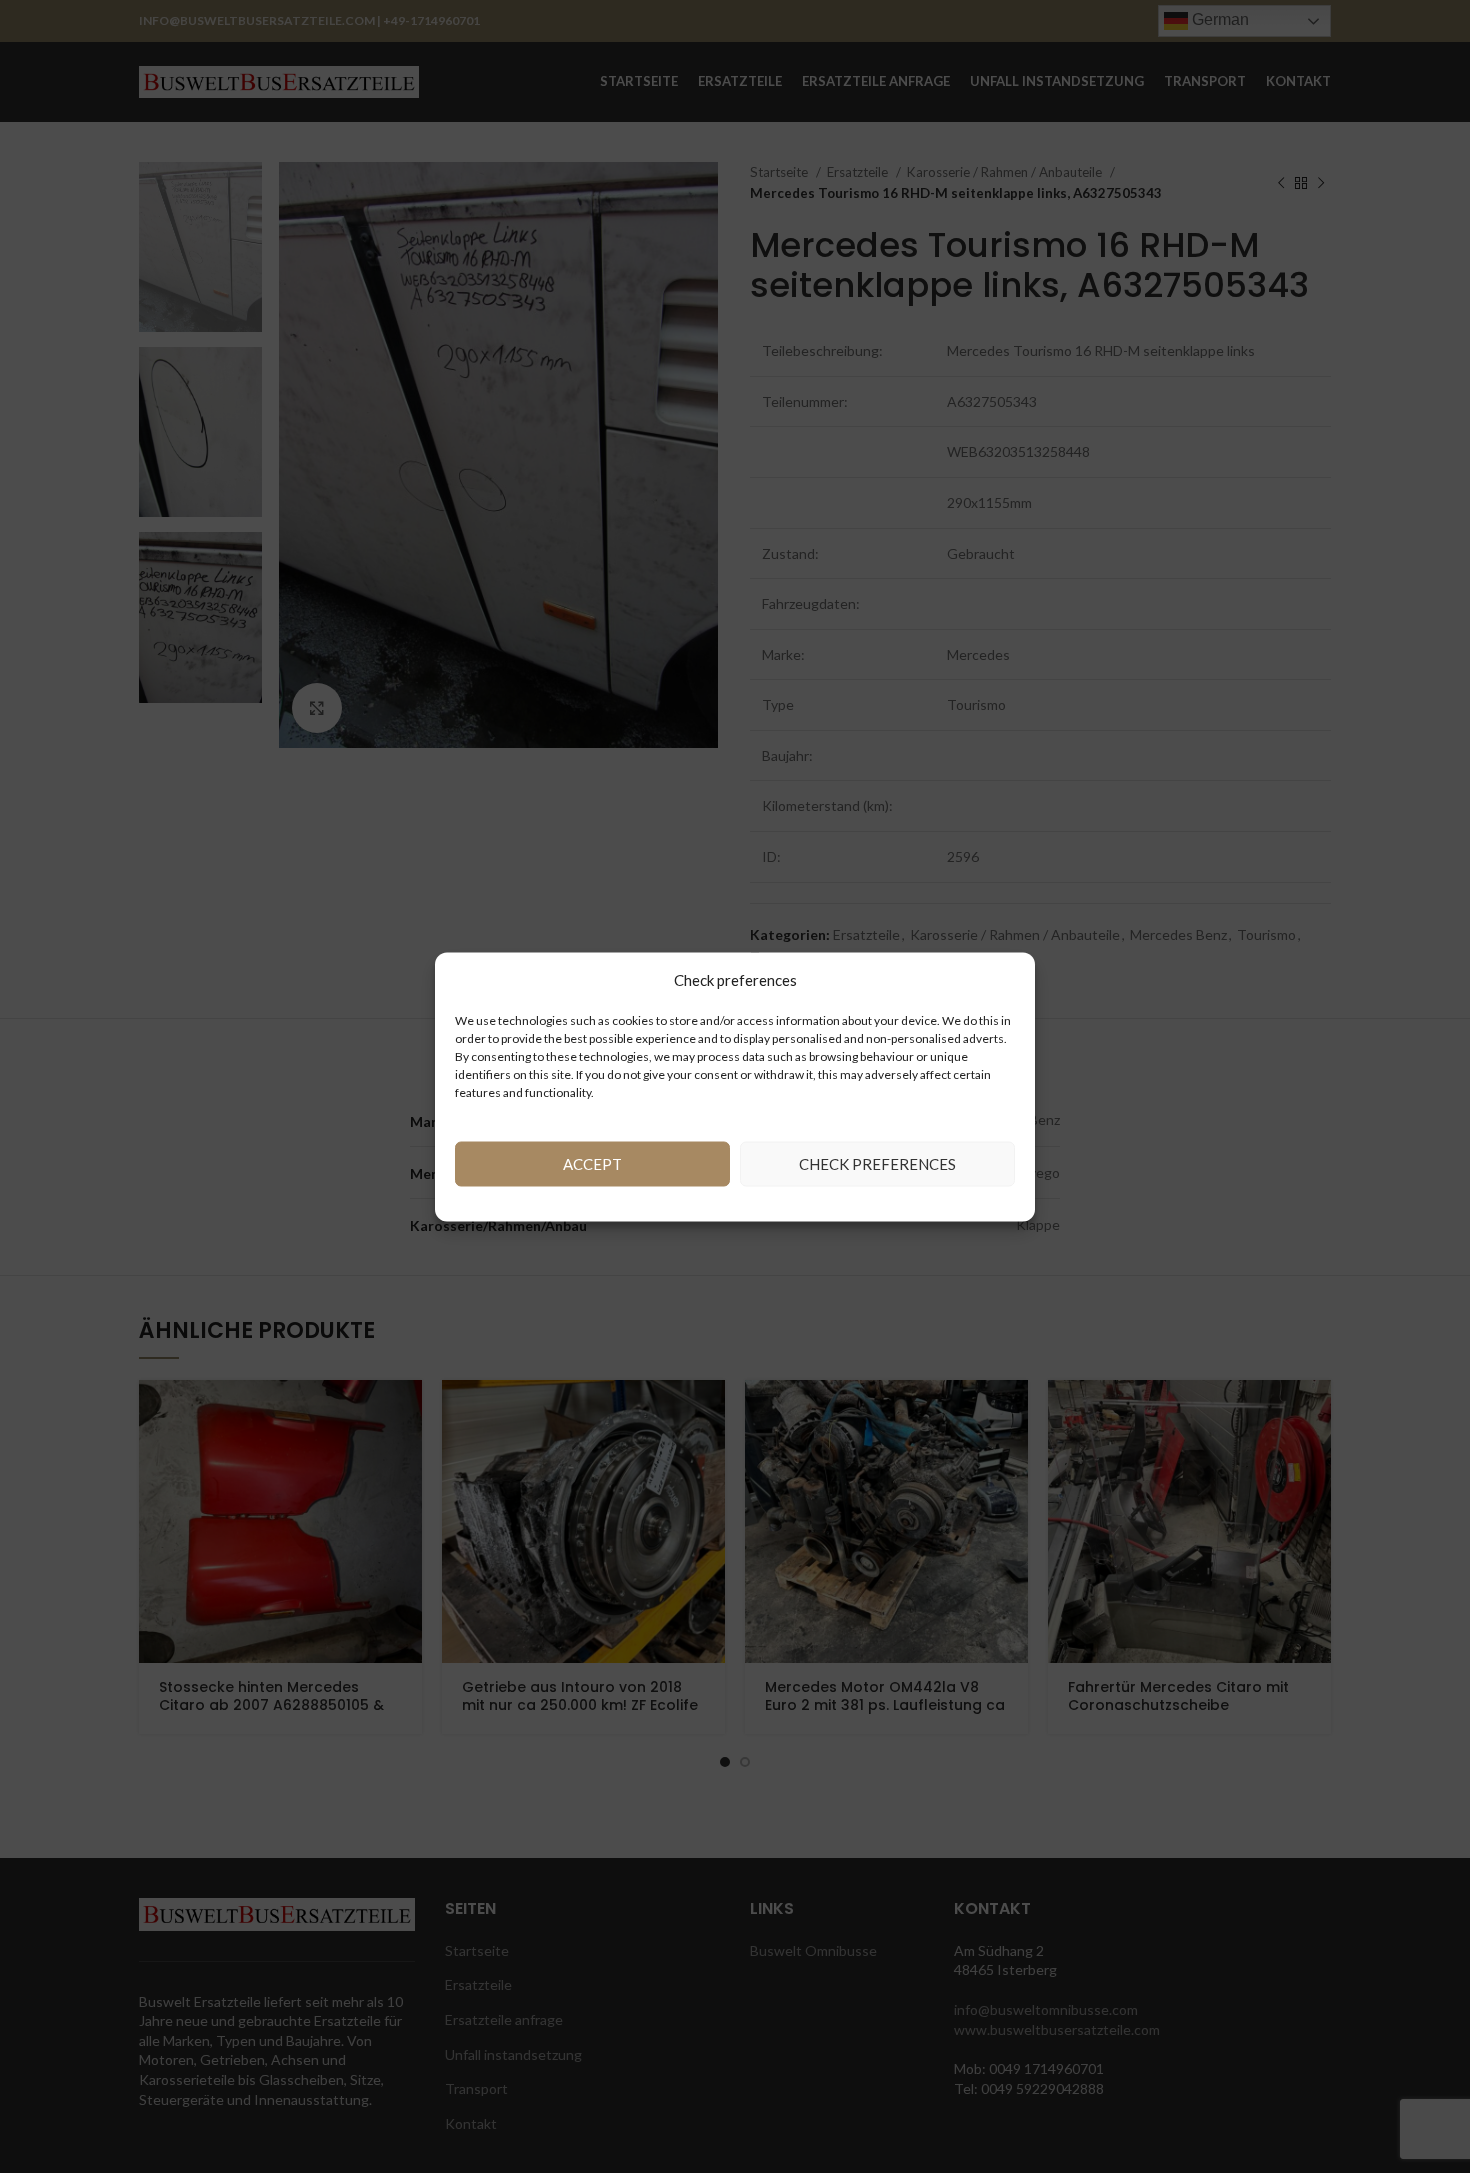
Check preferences (877, 1164)
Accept (592, 1164)
